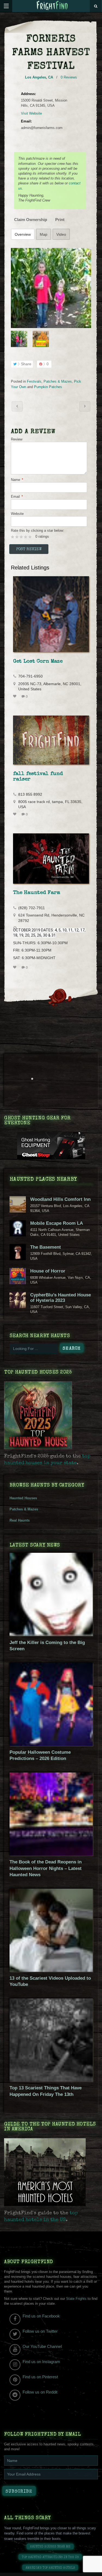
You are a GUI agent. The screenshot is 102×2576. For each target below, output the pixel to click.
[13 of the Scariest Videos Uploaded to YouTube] (51, 1971)
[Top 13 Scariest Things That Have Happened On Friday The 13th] (51, 2080)
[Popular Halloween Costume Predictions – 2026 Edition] (51, 1745)
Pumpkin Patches (48, 387)
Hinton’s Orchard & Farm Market (85, 406)
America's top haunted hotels (50, 2568)
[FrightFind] (52, 6)
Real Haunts (20, 1520)
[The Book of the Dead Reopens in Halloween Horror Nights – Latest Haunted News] (51, 1854)
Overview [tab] (23, 234)
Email (17, 497)
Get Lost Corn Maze (38, 662)
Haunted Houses (23, 1498)
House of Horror (48, 1271)
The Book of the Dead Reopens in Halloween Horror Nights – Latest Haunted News (46, 1868)
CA (51, 77)
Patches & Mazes (58, 381)
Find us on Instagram (41, 2362)
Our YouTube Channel (42, 2346)
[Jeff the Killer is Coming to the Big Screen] (51, 1635)
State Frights (76, 2299)
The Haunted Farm (37, 893)
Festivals (34, 381)
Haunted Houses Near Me (50, 2547)
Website (17, 514)
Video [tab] (61, 234)
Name (17, 480)
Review (17, 439)
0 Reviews (69, 77)
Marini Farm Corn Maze (17, 406)
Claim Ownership (31, 220)
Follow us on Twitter (40, 2331)
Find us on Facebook (41, 2316)
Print (60, 220)
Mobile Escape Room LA (57, 1223)
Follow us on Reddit (40, 2392)
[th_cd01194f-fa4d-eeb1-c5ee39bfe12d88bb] (51, 288)
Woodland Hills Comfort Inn (60, 1199)
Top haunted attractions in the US (50, 2557)
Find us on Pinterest (40, 2377)
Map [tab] (44, 234)
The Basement (46, 1247)
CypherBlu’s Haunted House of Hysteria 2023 (61, 1298)
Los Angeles (35, 77)
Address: (28, 94)
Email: (26, 121)
